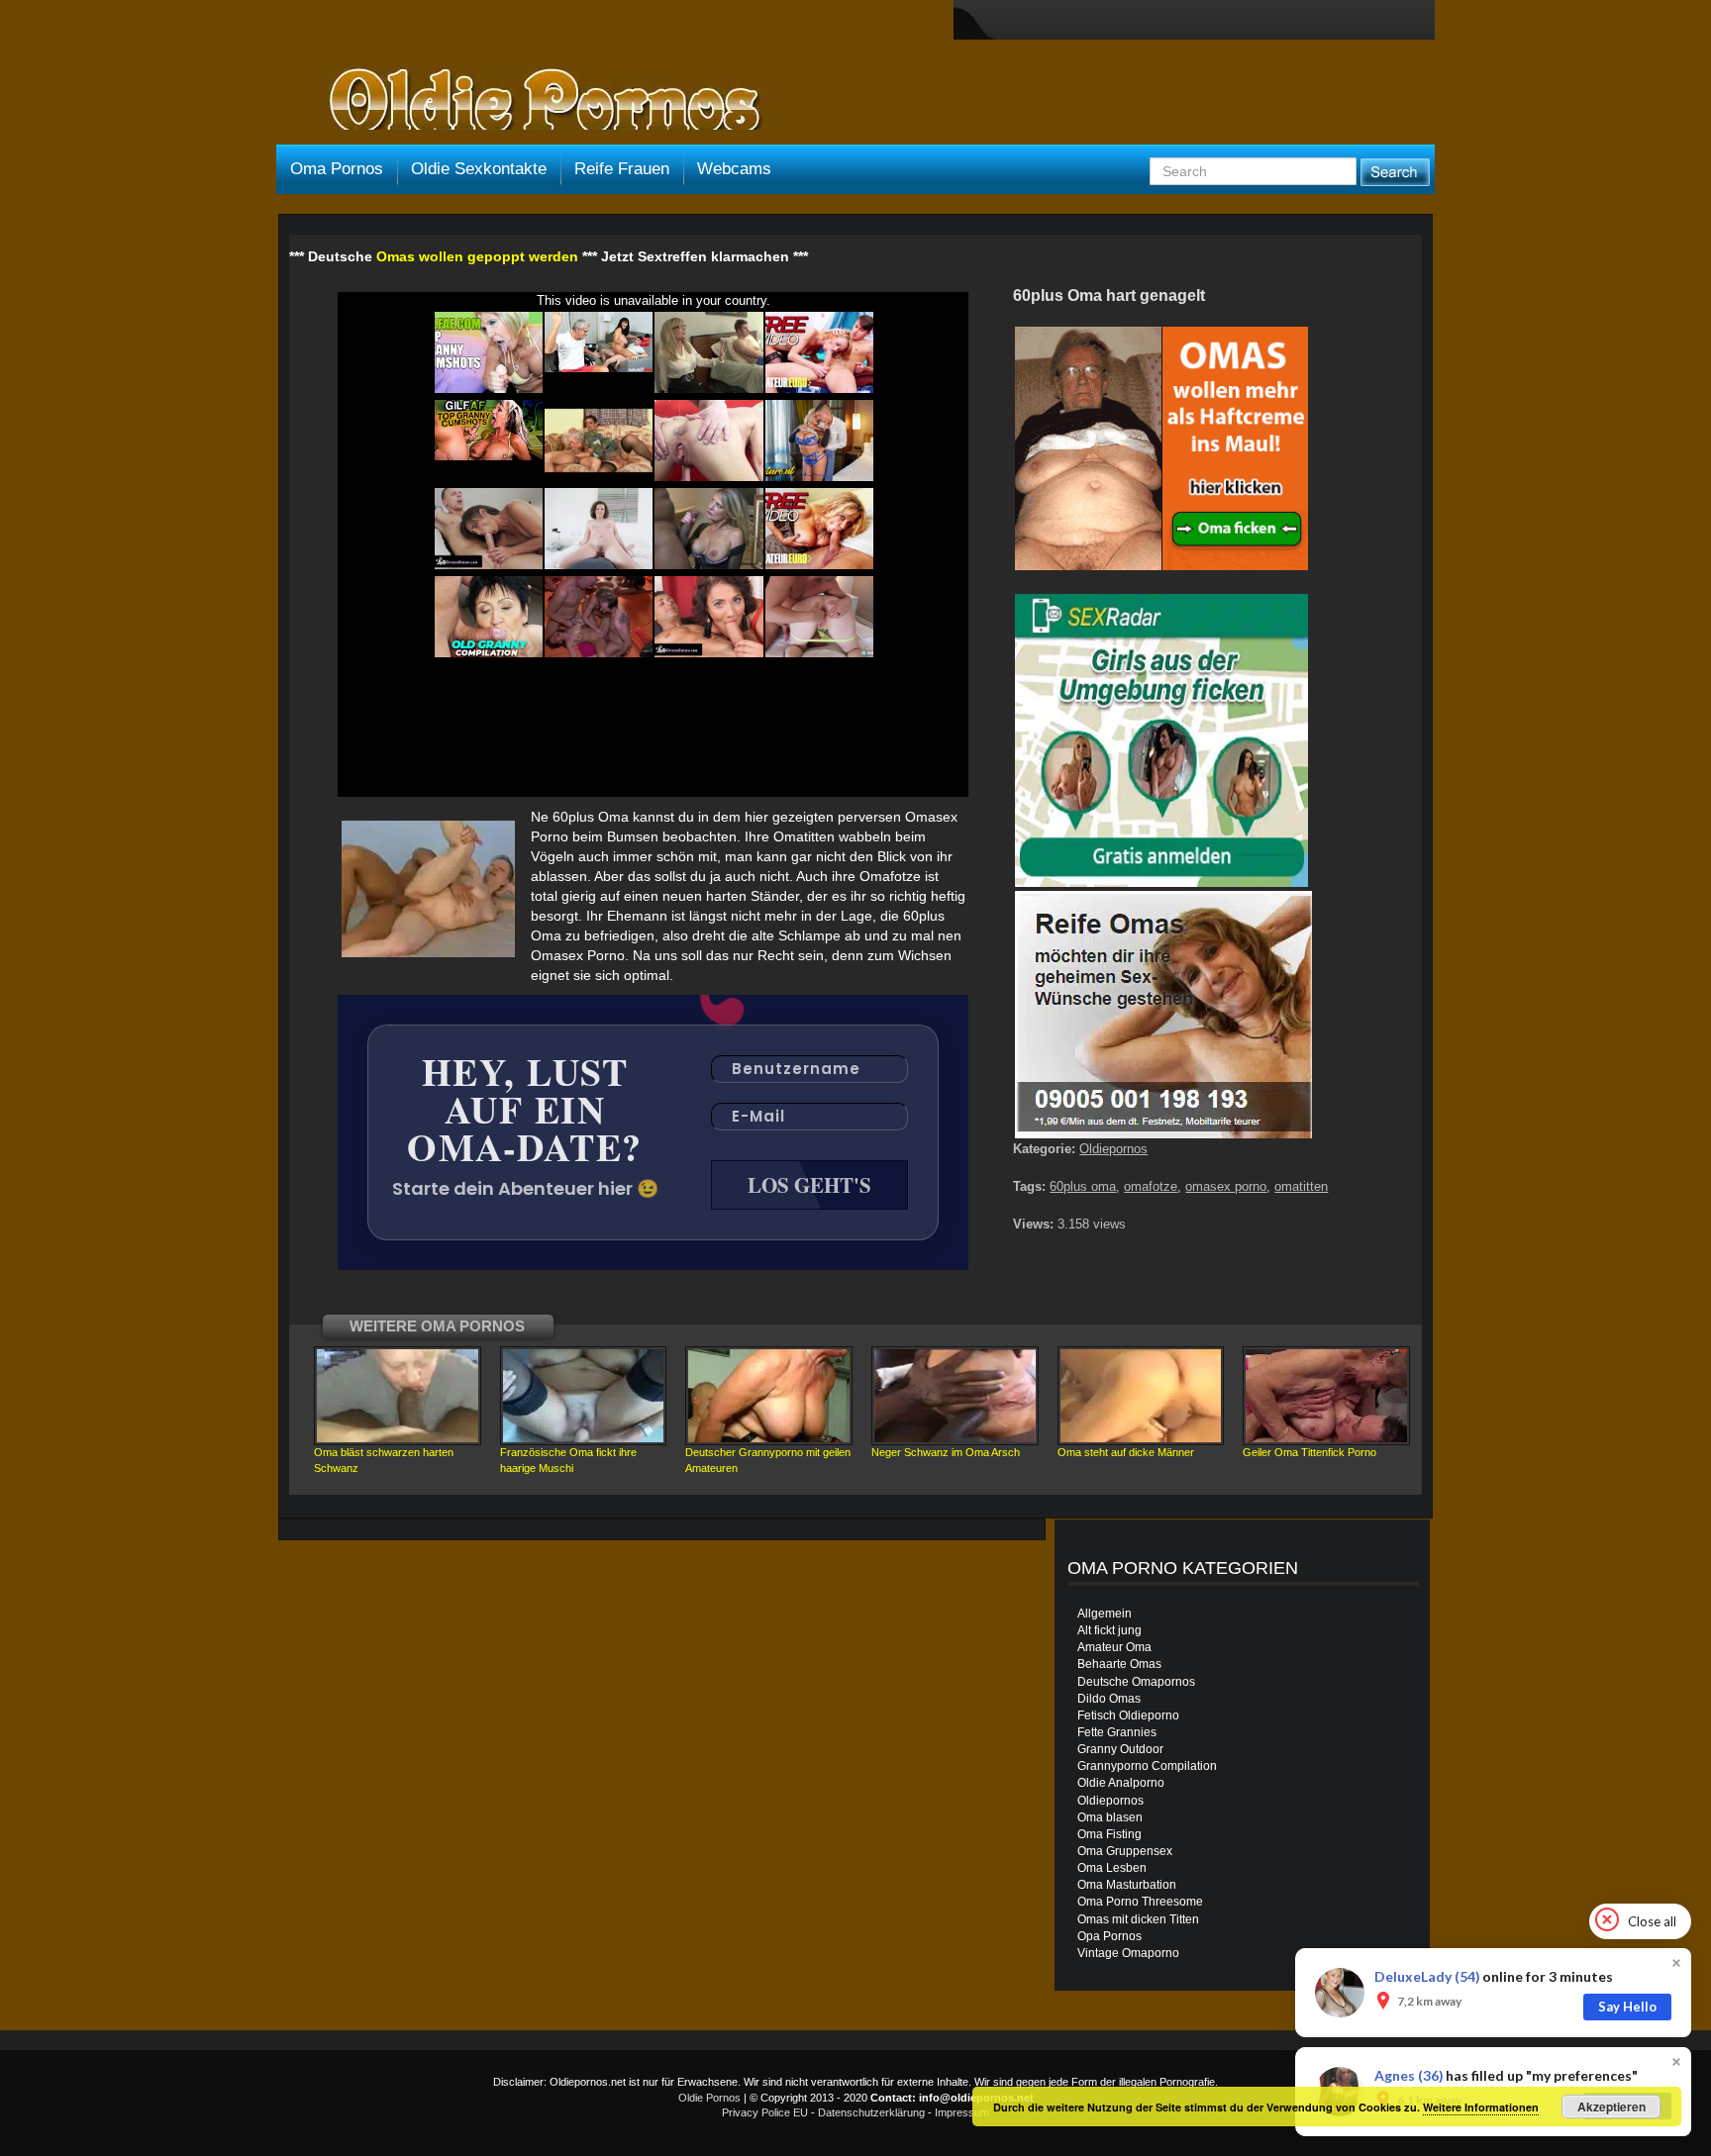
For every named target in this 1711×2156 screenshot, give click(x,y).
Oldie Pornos (709, 2098)
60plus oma (1083, 1186)
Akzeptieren (1611, 2107)
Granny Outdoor (1120, 1749)
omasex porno (1226, 1186)
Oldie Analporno (1121, 1783)
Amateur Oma (1114, 1647)
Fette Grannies (1117, 1732)
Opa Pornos (1109, 1936)
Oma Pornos (337, 169)
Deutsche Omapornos (1136, 1682)
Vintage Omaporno (1128, 1953)
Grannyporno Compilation (1147, 1766)
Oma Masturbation (1127, 1885)
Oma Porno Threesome (1140, 1902)
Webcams (734, 169)
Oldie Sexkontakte (479, 169)
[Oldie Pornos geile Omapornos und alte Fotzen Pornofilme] (537, 101)
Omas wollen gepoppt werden (477, 256)
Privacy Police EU (765, 2112)
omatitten (1301, 1186)
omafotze (1151, 1186)
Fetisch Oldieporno (1128, 1715)
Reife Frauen (622, 169)
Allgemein (1105, 1614)
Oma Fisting (1109, 1834)
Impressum (962, 2112)
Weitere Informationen (1481, 2107)
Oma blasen (1110, 1817)
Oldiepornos (1113, 1149)
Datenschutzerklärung (871, 2112)
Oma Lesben (1112, 1868)
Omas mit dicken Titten (1138, 1919)
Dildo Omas (1109, 1699)
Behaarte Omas (1119, 1664)
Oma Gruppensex (1125, 1851)
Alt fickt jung (1109, 1630)
